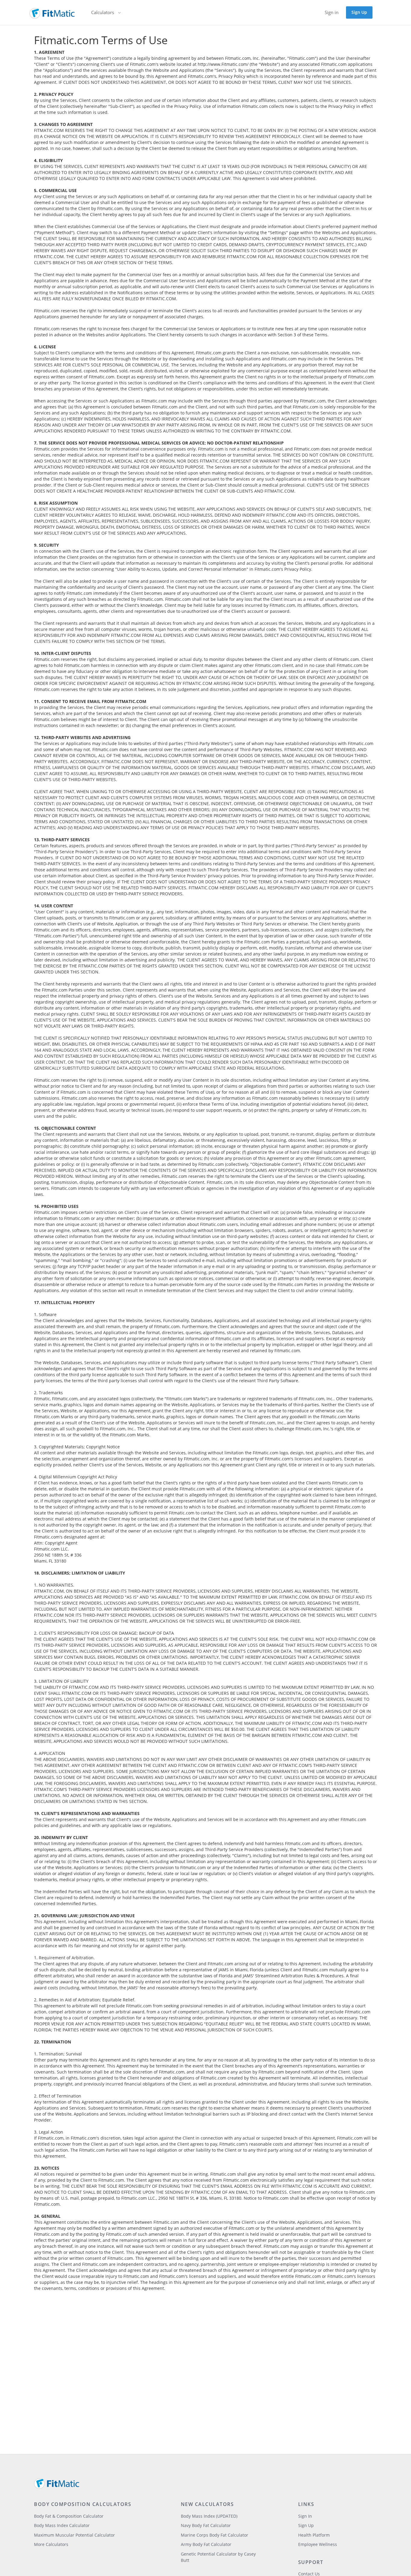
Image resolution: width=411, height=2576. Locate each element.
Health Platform (314, 2535)
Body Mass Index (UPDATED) (209, 2516)
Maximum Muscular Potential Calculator (74, 2535)
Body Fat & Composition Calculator (69, 2516)
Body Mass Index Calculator (62, 2525)
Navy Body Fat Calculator (206, 2525)
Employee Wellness (318, 2544)
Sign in (332, 12)
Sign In (305, 2516)
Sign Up (359, 12)
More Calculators (51, 2544)
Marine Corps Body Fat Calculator (215, 2535)
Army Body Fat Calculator (206, 2544)
